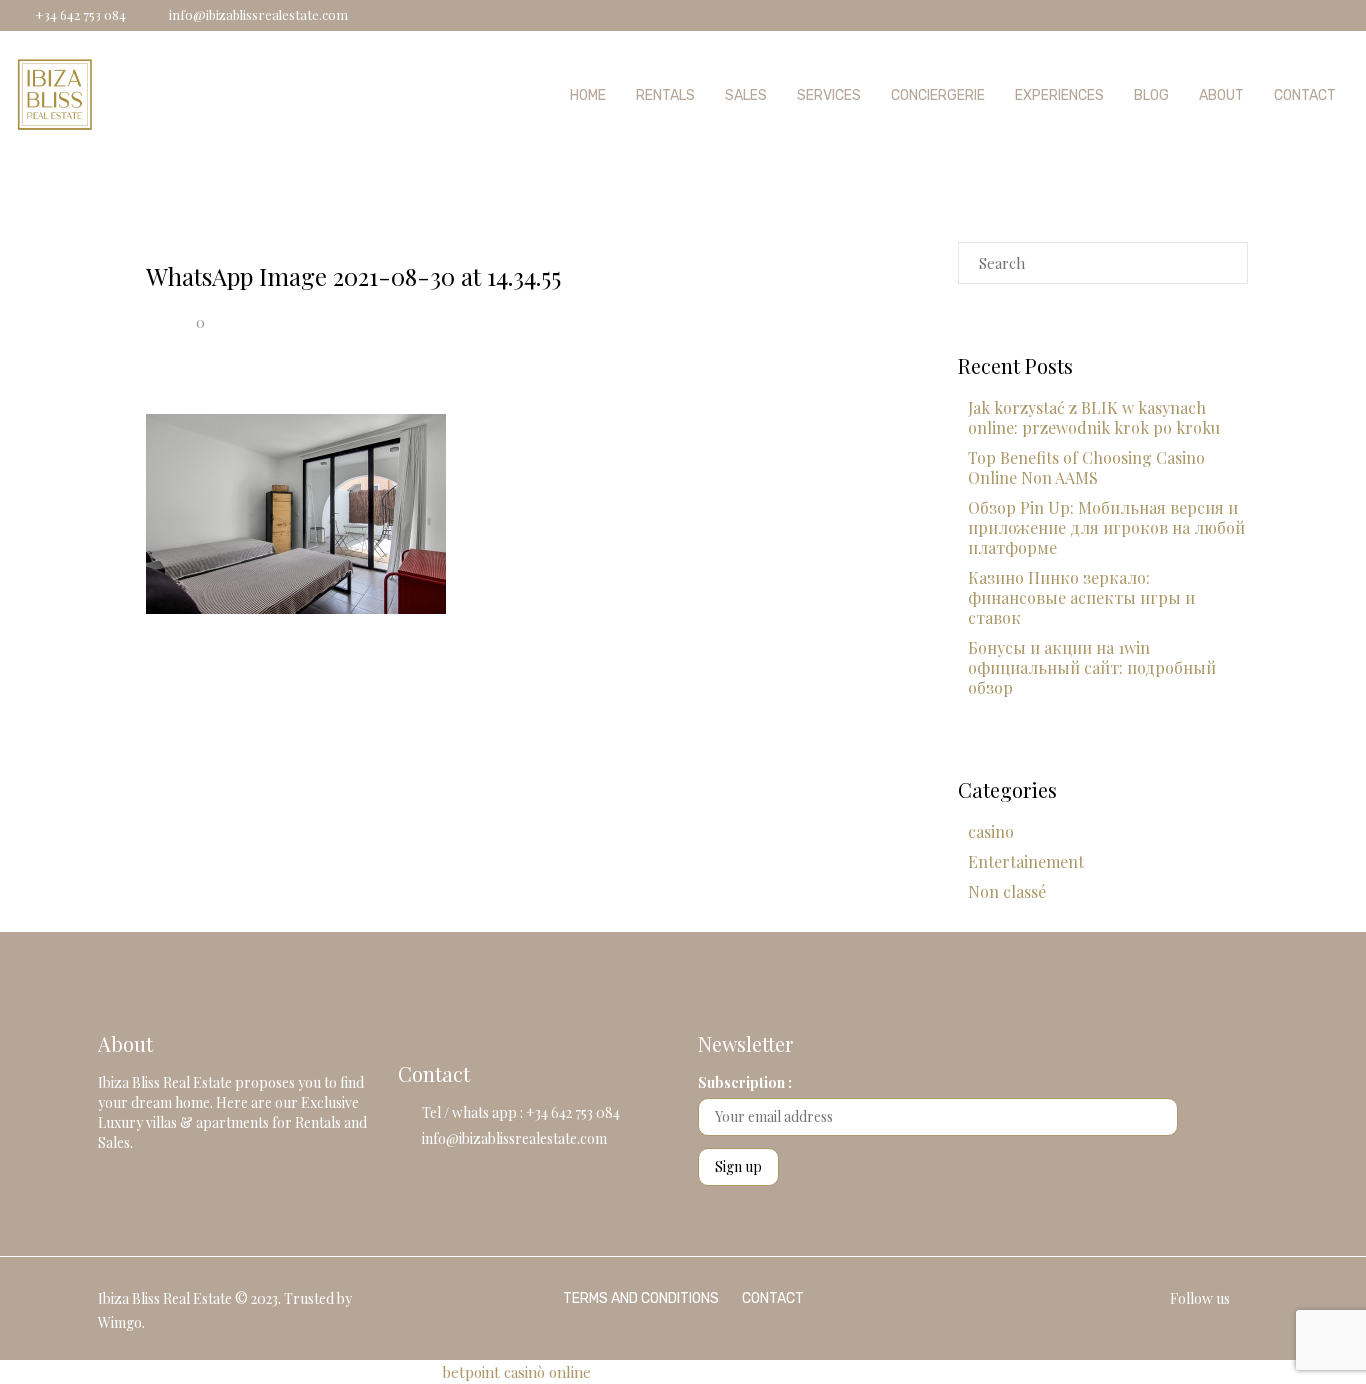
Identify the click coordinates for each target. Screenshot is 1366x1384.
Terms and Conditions (641, 1298)
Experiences (1059, 95)
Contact (1305, 95)
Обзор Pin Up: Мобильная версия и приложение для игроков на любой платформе (1106, 527)
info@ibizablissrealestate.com (514, 1138)
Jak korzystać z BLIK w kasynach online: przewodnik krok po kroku (1094, 417)
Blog (1151, 95)
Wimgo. (121, 1322)
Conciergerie (938, 95)
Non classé (1007, 891)
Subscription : (745, 1082)
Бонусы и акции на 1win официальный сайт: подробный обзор (1092, 667)
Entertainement (1026, 861)
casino (991, 831)
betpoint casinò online (516, 1372)
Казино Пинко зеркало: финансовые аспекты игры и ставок (1081, 597)
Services (829, 95)
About (1221, 95)
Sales (746, 95)
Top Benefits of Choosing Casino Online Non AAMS (1086, 467)
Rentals (665, 95)
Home (588, 95)
